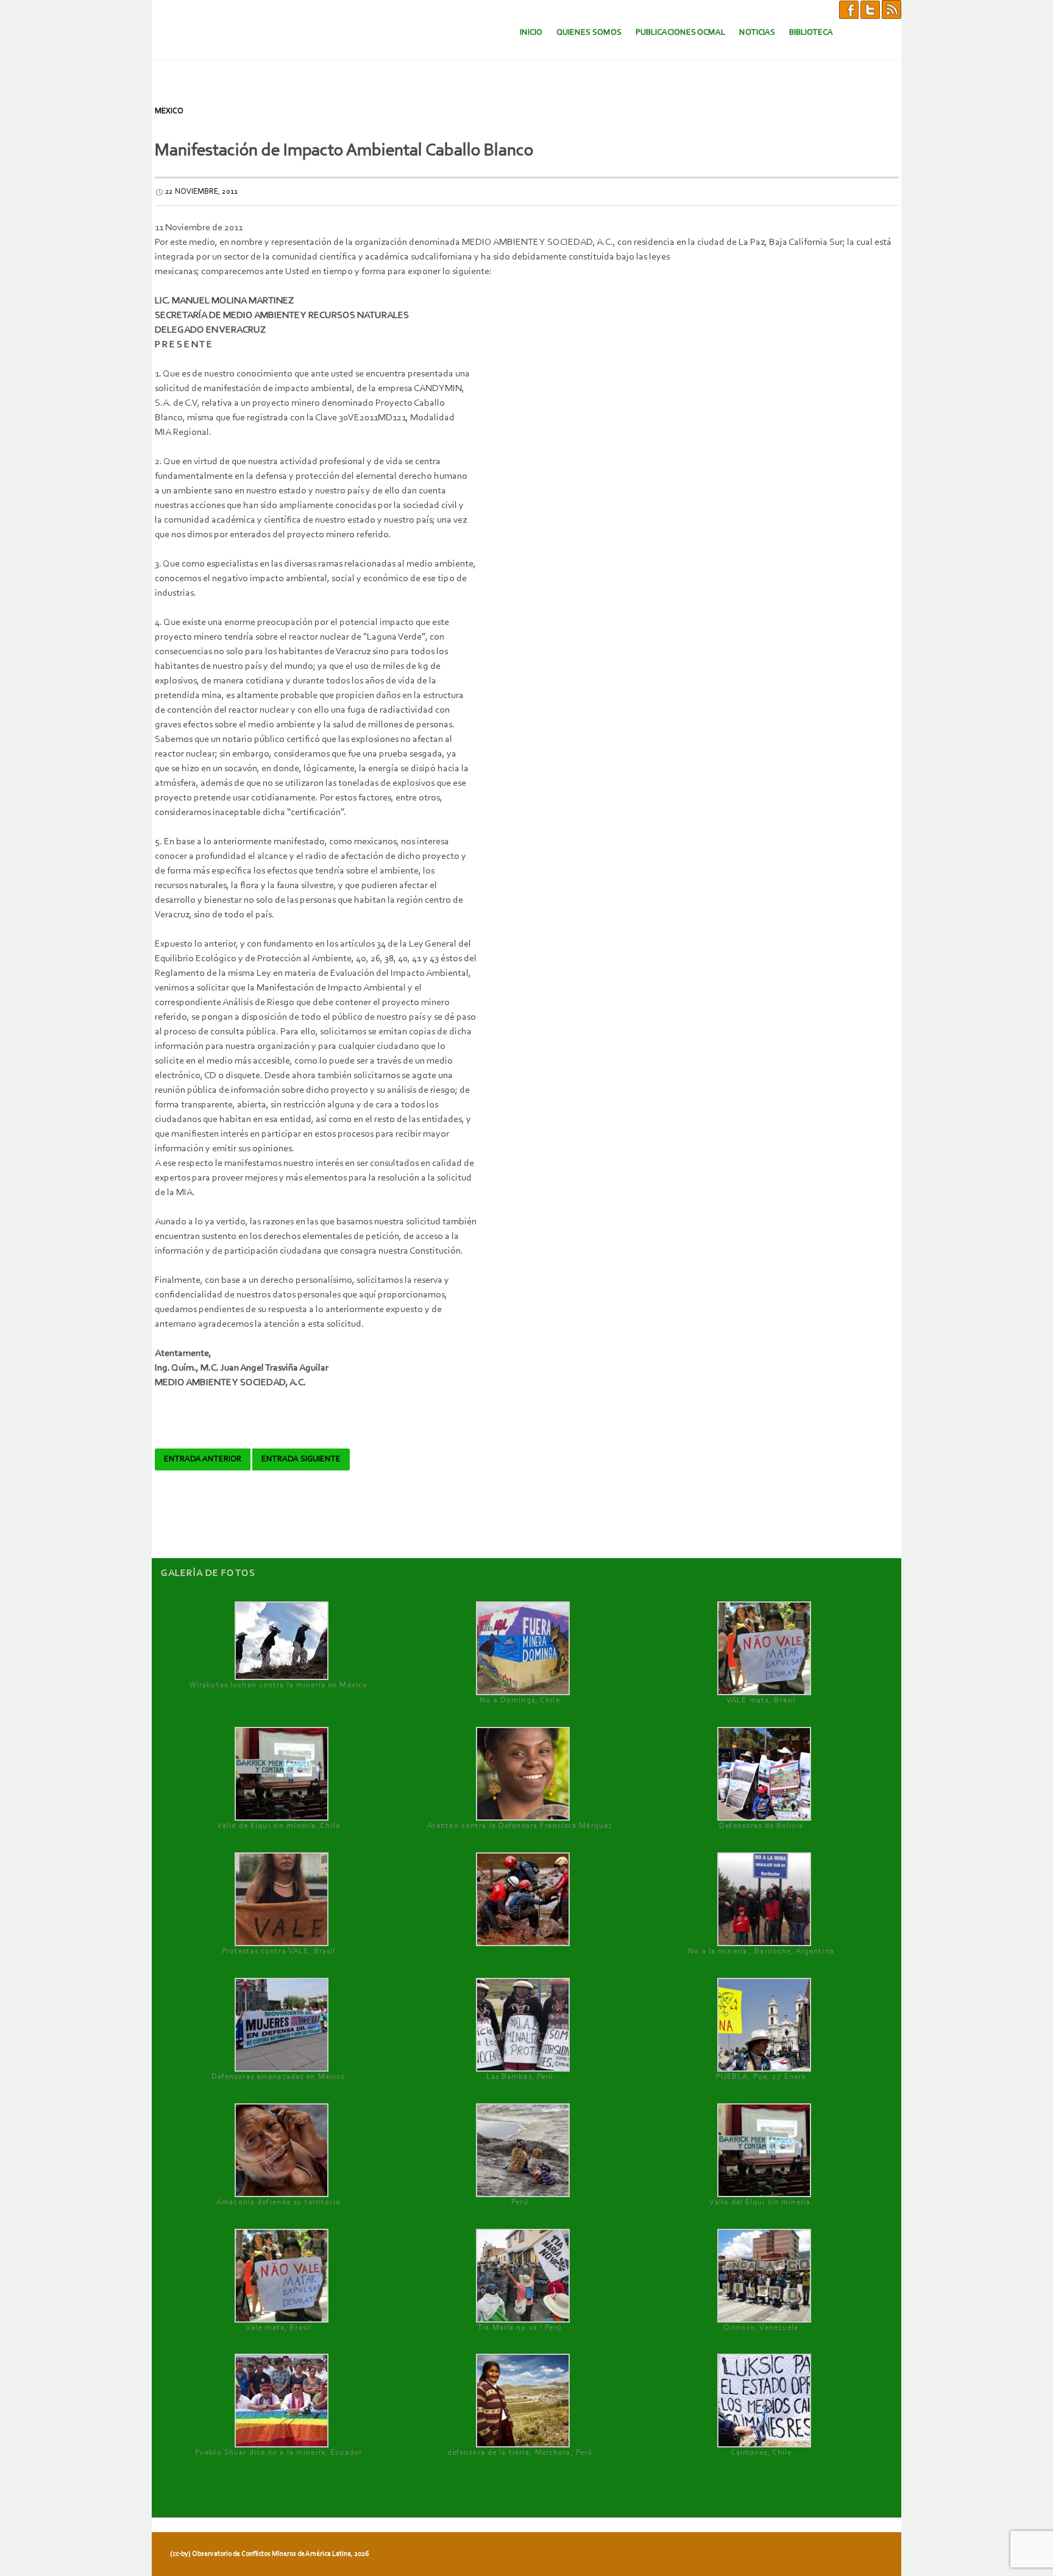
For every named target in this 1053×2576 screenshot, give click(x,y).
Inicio (531, 33)
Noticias (757, 33)
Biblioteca (811, 33)
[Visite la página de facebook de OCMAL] (849, 9)
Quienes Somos (589, 33)
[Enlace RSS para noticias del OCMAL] (892, 9)
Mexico (169, 111)
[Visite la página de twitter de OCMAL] (870, 9)
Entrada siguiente (301, 1459)
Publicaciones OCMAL (680, 33)
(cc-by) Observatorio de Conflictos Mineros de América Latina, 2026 (269, 2554)
